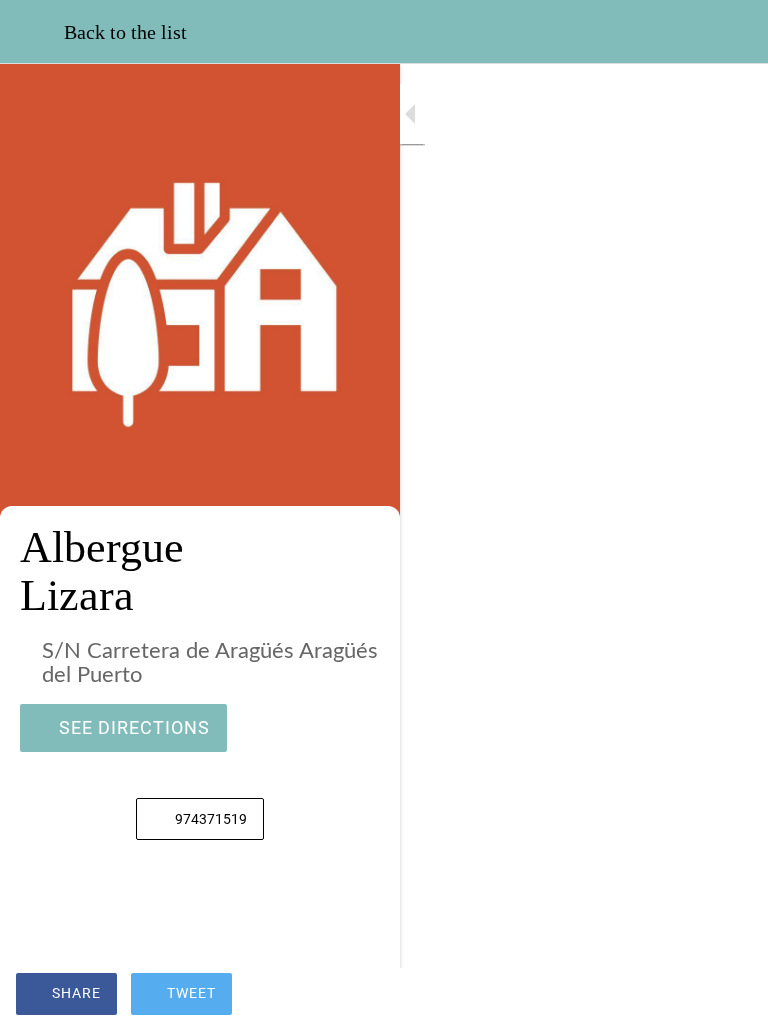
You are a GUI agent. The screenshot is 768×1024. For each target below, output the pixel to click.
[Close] (32, 32)
